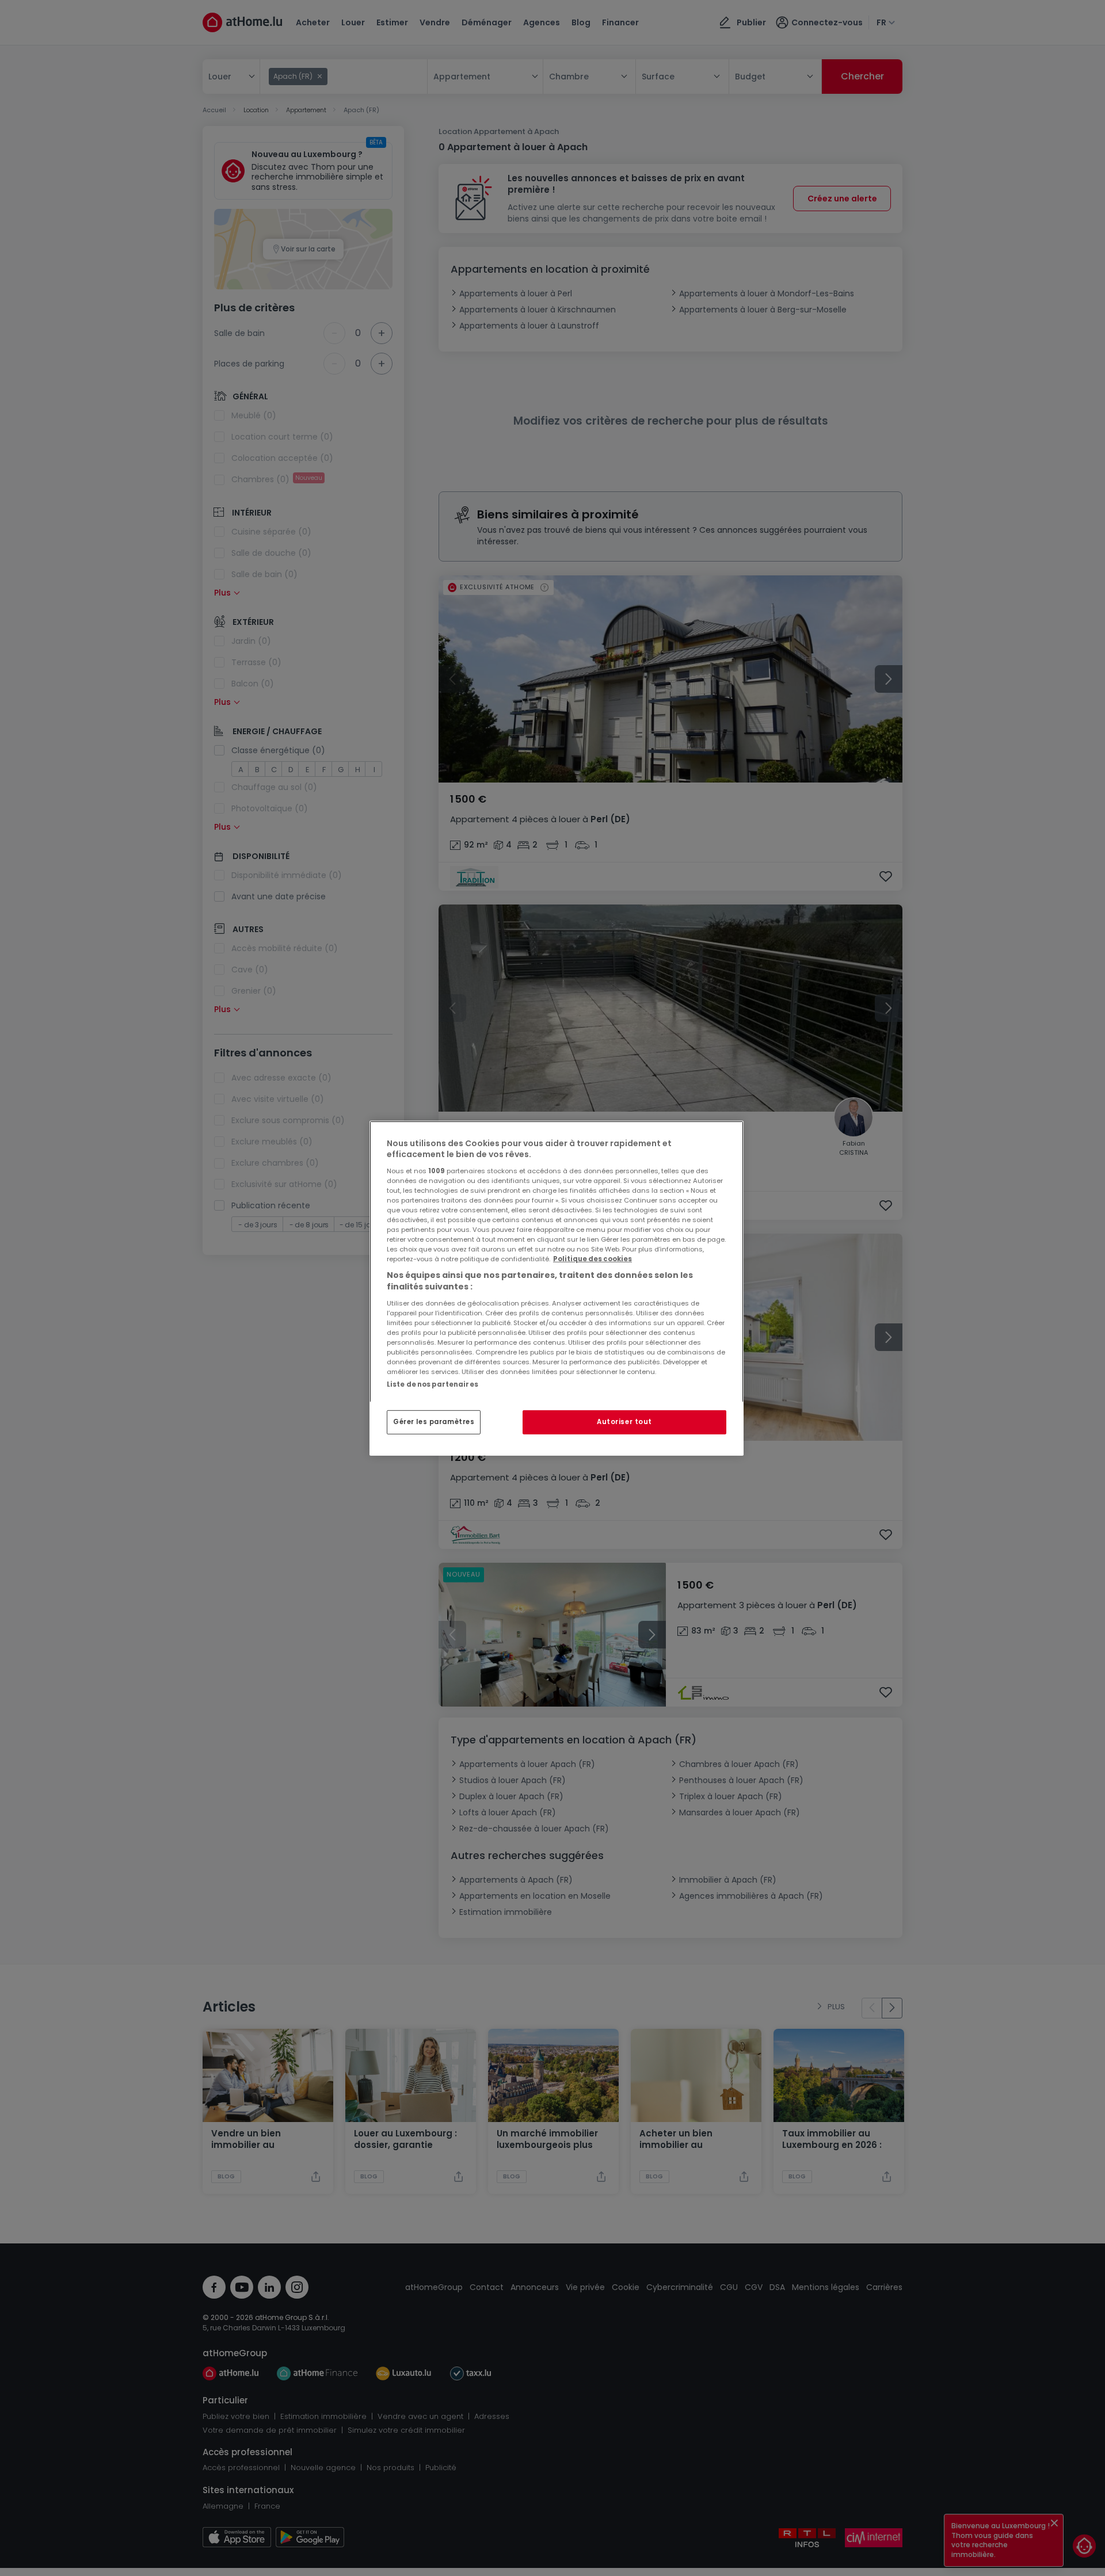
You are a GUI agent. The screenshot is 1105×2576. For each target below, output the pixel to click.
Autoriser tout (624, 1422)
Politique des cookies (592, 1259)
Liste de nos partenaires (433, 1384)
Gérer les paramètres (434, 1422)
